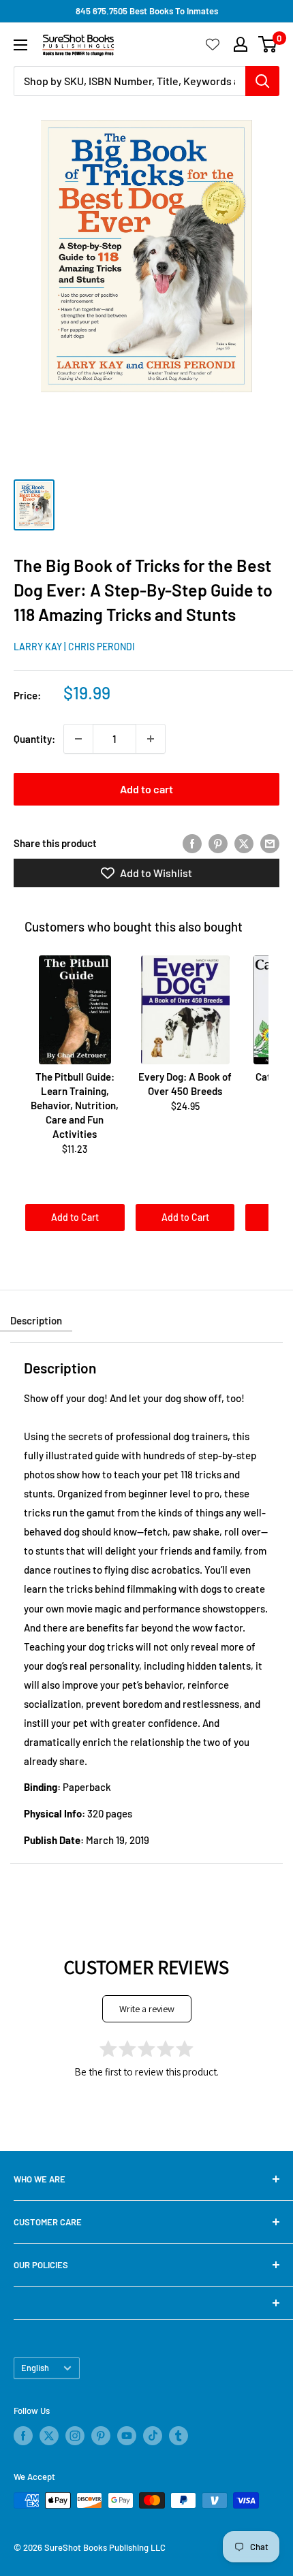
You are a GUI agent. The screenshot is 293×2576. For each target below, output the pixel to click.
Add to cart (146, 789)
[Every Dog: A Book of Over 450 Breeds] (185, 1010)
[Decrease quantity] (78, 739)
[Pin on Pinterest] (218, 843)
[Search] (262, 81)
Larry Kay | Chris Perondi (74, 647)
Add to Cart (75, 1217)
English (35, 2368)
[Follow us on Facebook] (23, 2436)
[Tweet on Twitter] (244, 843)
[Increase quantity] (151, 739)
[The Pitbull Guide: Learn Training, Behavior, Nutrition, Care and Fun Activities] (75, 1010)
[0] (268, 44)
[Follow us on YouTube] (127, 2436)
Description (36, 1320)
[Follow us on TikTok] (153, 2436)
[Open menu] (20, 45)
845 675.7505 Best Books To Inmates (147, 11)
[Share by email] (270, 843)
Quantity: (34, 739)
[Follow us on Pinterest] (101, 2436)
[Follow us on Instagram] (75, 2436)
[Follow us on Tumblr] (179, 2436)
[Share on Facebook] (192, 843)
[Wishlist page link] (213, 44)
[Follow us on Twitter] (49, 2436)
